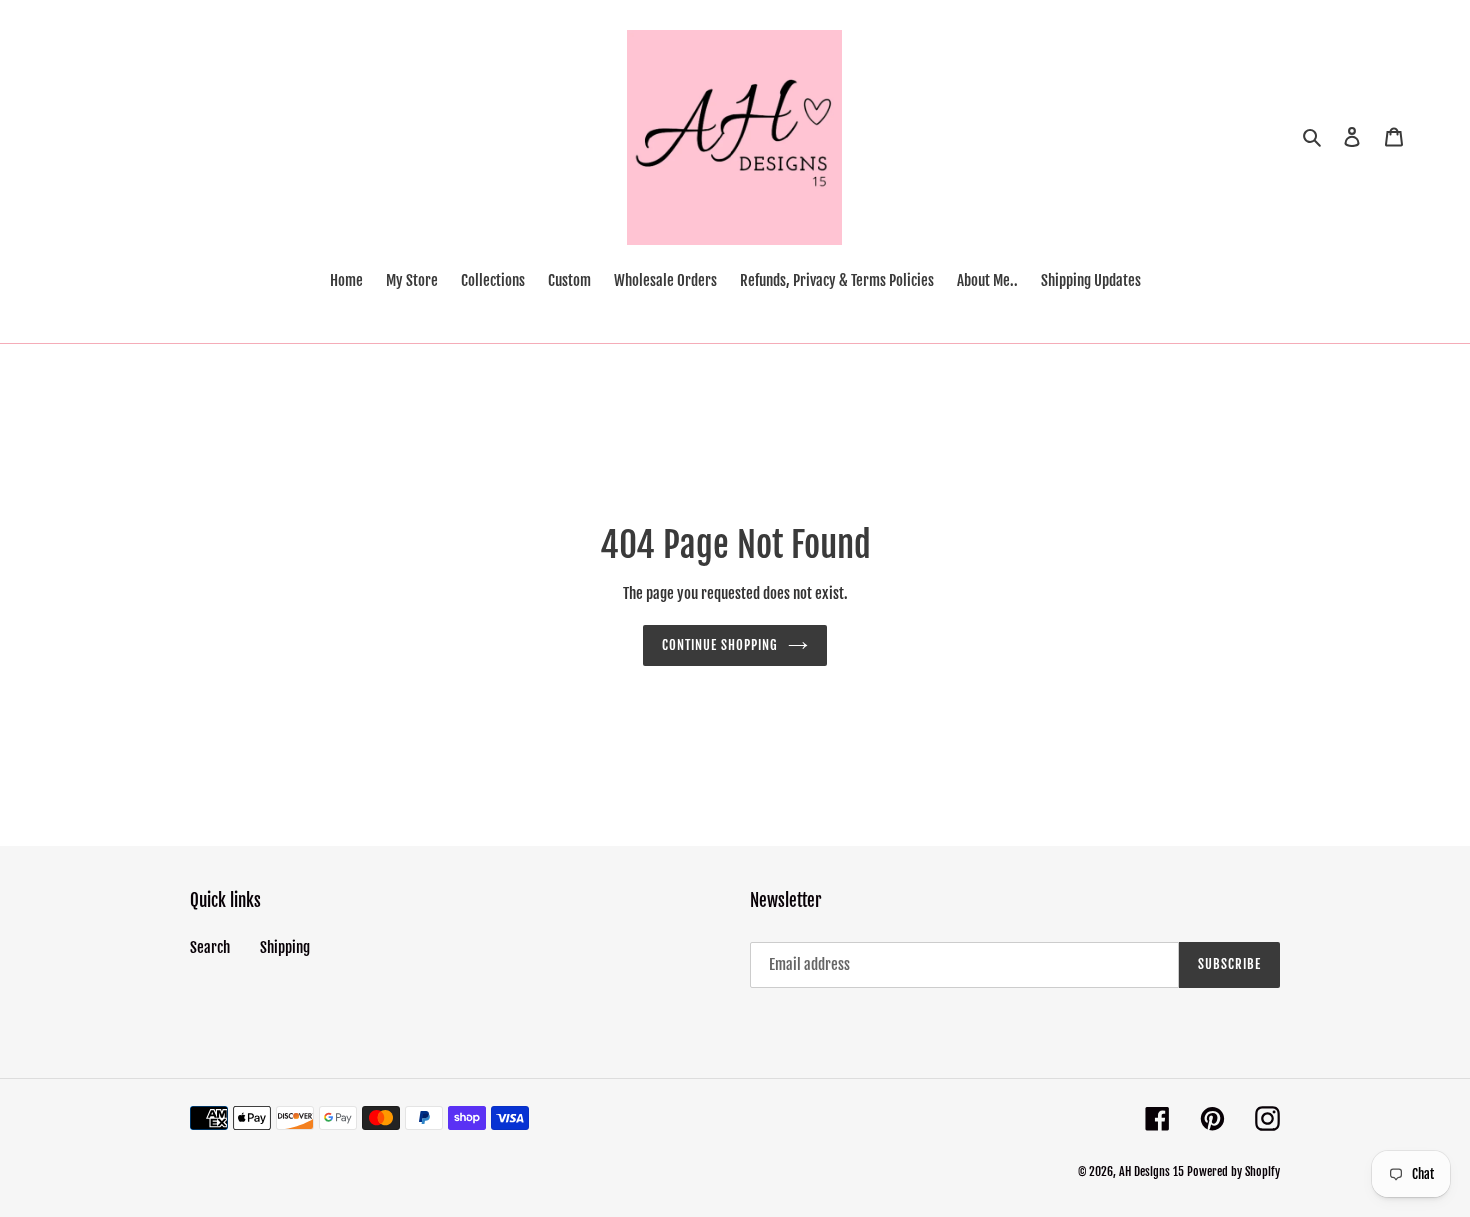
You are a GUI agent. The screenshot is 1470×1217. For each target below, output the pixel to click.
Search (210, 947)
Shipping (285, 947)
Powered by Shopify (1233, 1171)
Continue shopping (720, 645)
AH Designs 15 (1151, 1171)
